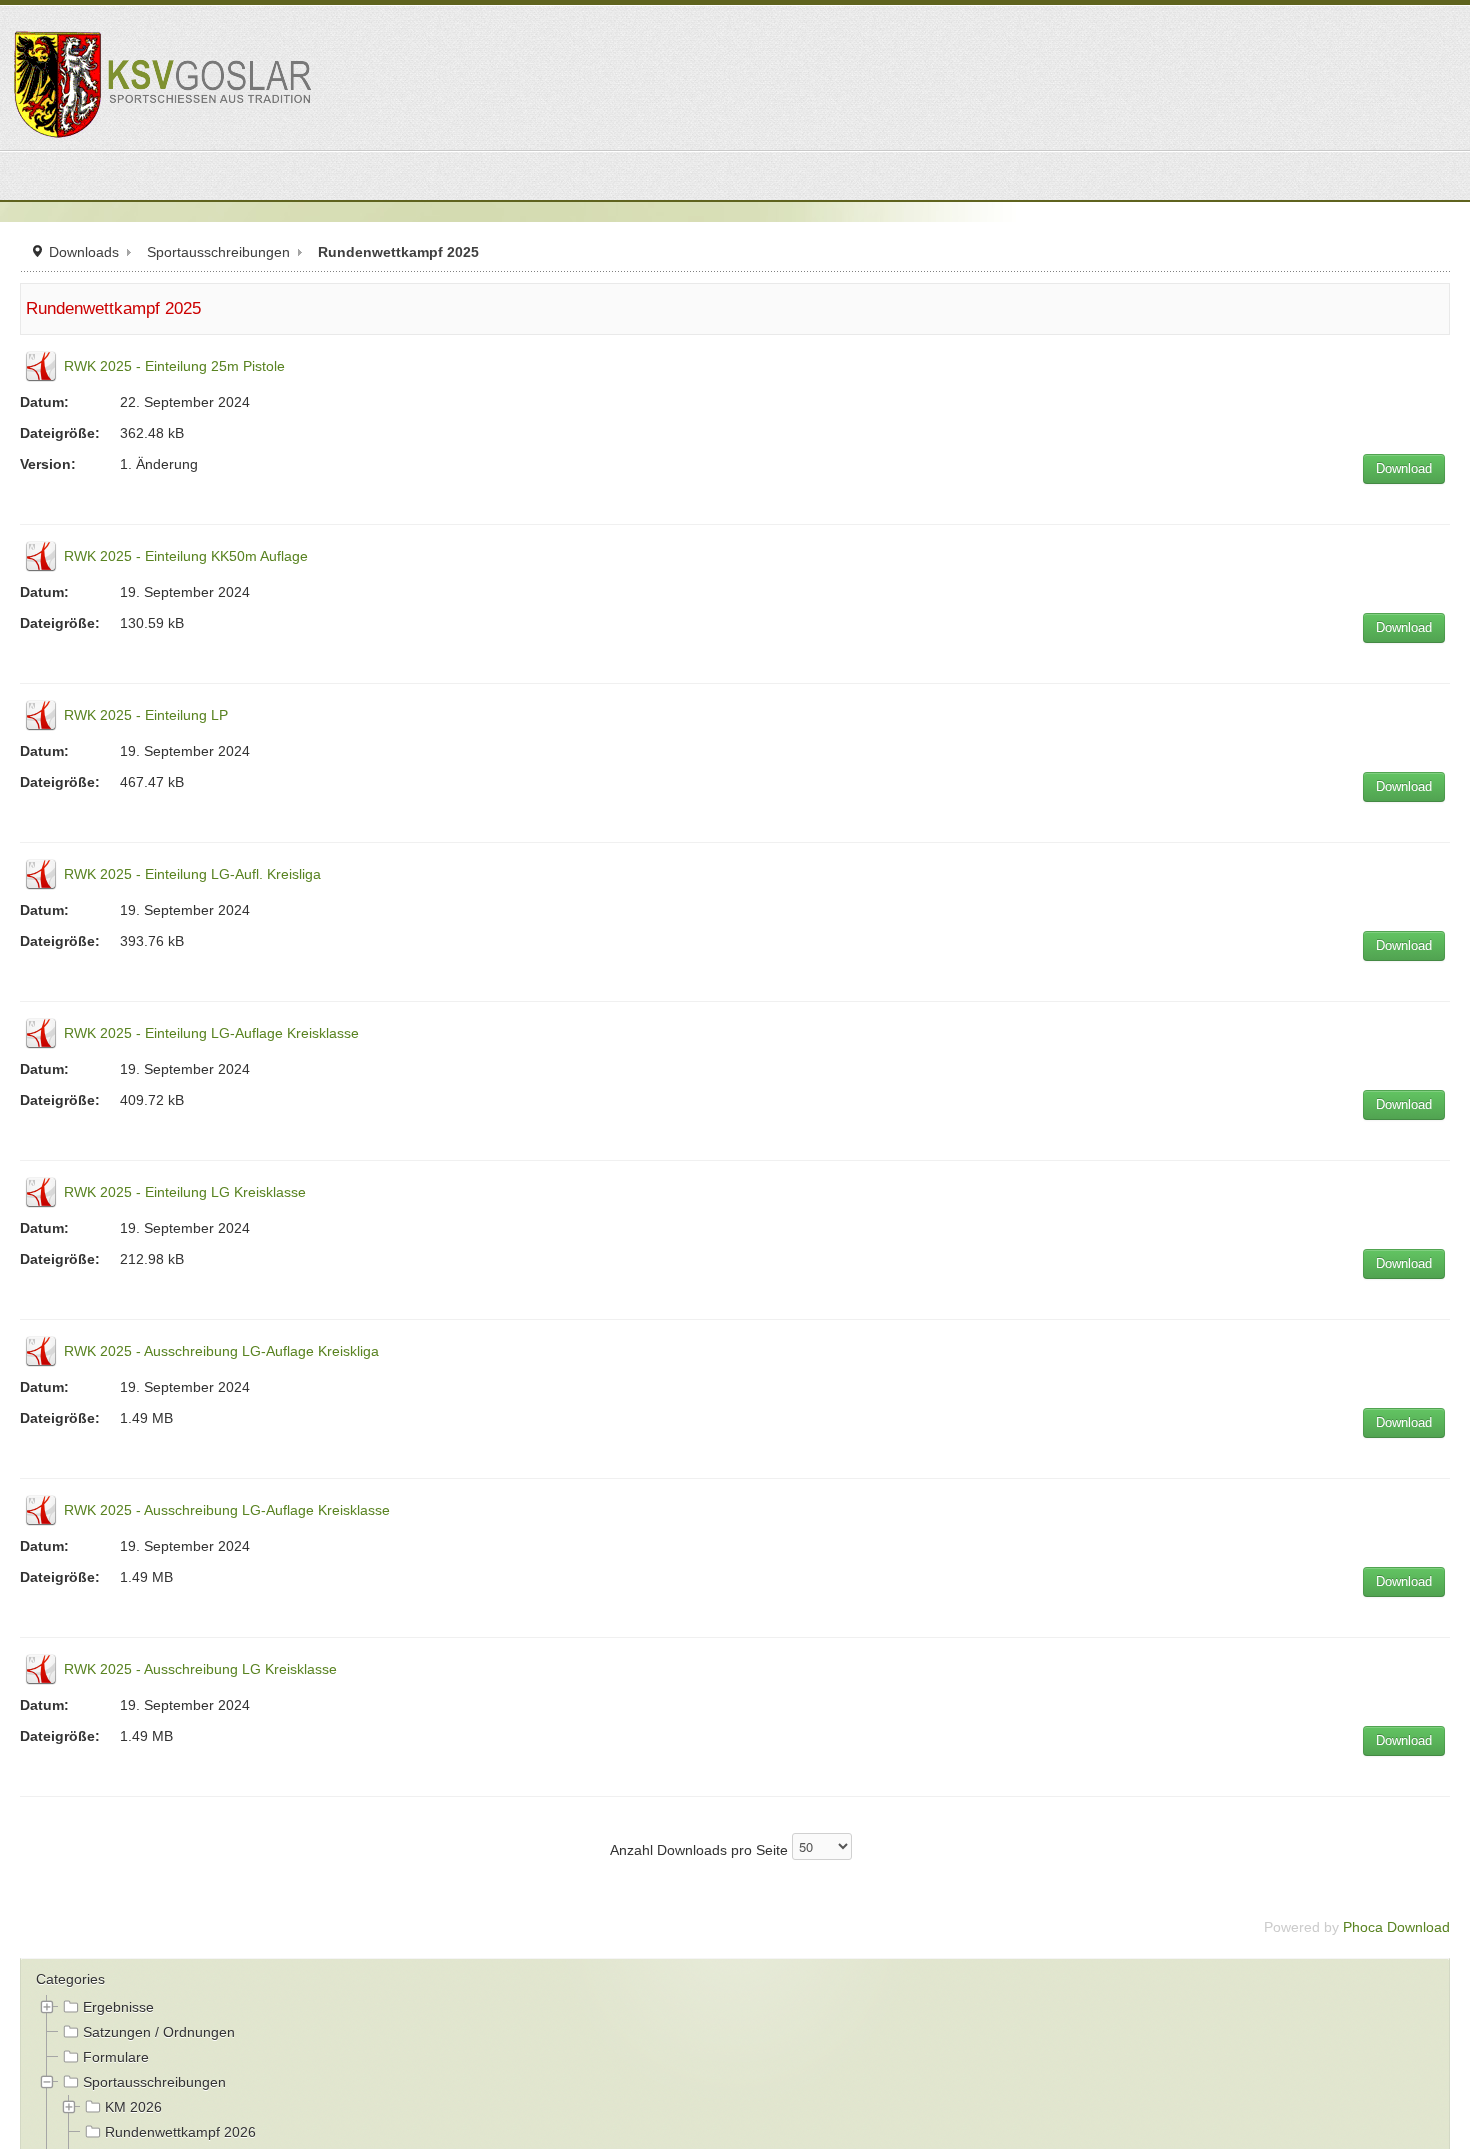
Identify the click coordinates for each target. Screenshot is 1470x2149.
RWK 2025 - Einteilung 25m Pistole (174, 366)
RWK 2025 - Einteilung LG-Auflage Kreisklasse (211, 1033)
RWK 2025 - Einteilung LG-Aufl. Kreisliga (192, 874)
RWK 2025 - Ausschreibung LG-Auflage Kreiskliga (221, 1351)
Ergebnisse (118, 2007)
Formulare (116, 2057)
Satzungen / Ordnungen (159, 2032)
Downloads (84, 252)
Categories (70, 1979)
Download (1404, 468)
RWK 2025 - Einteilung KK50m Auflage (186, 556)
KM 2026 (133, 2107)
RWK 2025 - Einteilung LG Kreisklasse (185, 1192)
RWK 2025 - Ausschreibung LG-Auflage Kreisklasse (227, 1510)
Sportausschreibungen (218, 252)
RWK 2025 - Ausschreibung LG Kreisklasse (200, 1669)
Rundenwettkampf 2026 (180, 2132)
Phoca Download (1396, 1927)
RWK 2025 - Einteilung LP (146, 715)
